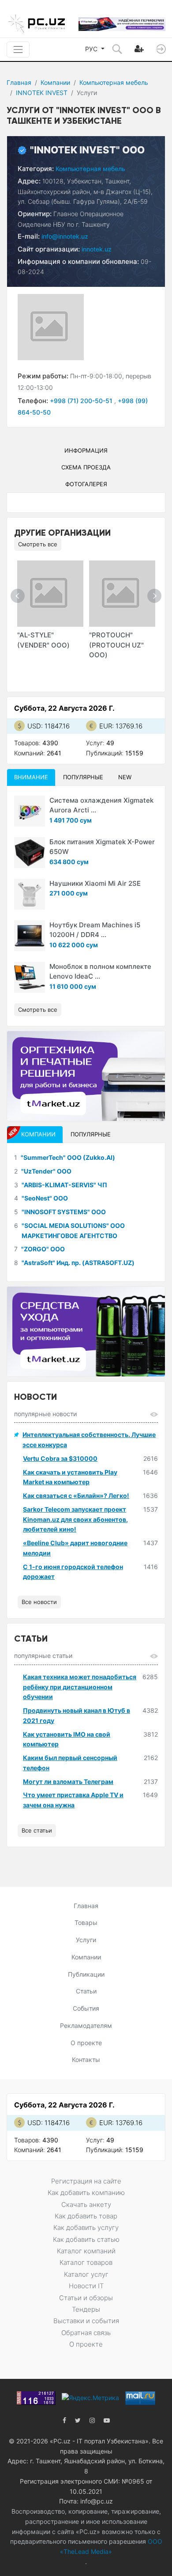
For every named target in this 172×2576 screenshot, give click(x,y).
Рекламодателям (86, 2025)
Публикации (86, 1974)
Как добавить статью (86, 2239)
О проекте (86, 2043)
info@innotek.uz (65, 236)
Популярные (83, 777)
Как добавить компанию (86, 2193)
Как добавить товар (86, 2216)
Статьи (86, 1991)
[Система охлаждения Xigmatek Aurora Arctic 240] (30, 811)
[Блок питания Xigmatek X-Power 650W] (30, 853)
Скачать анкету (86, 2204)
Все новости (39, 1602)
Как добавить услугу (86, 2227)
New (125, 777)
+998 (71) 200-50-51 (82, 401)
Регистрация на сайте (86, 2181)
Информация (86, 450)
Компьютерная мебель (114, 82)
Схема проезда (86, 467)
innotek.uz (97, 249)
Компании (55, 82)
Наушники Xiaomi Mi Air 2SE (95, 883)
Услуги (86, 1940)
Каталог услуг (86, 2274)
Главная (19, 82)
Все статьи (37, 1830)
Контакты (86, 2060)
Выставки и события (86, 2321)
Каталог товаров (86, 2262)
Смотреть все (38, 544)
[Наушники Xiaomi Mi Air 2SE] (30, 894)
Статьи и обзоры (86, 2298)
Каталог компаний (86, 2251)
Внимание (31, 777)
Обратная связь (86, 2333)
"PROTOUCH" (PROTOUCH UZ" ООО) (116, 645)
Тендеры (86, 2309)
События (86, 2008)
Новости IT (86, 2286)
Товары (86, 1922)
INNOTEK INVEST (42, 93)
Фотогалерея (86, 484)
